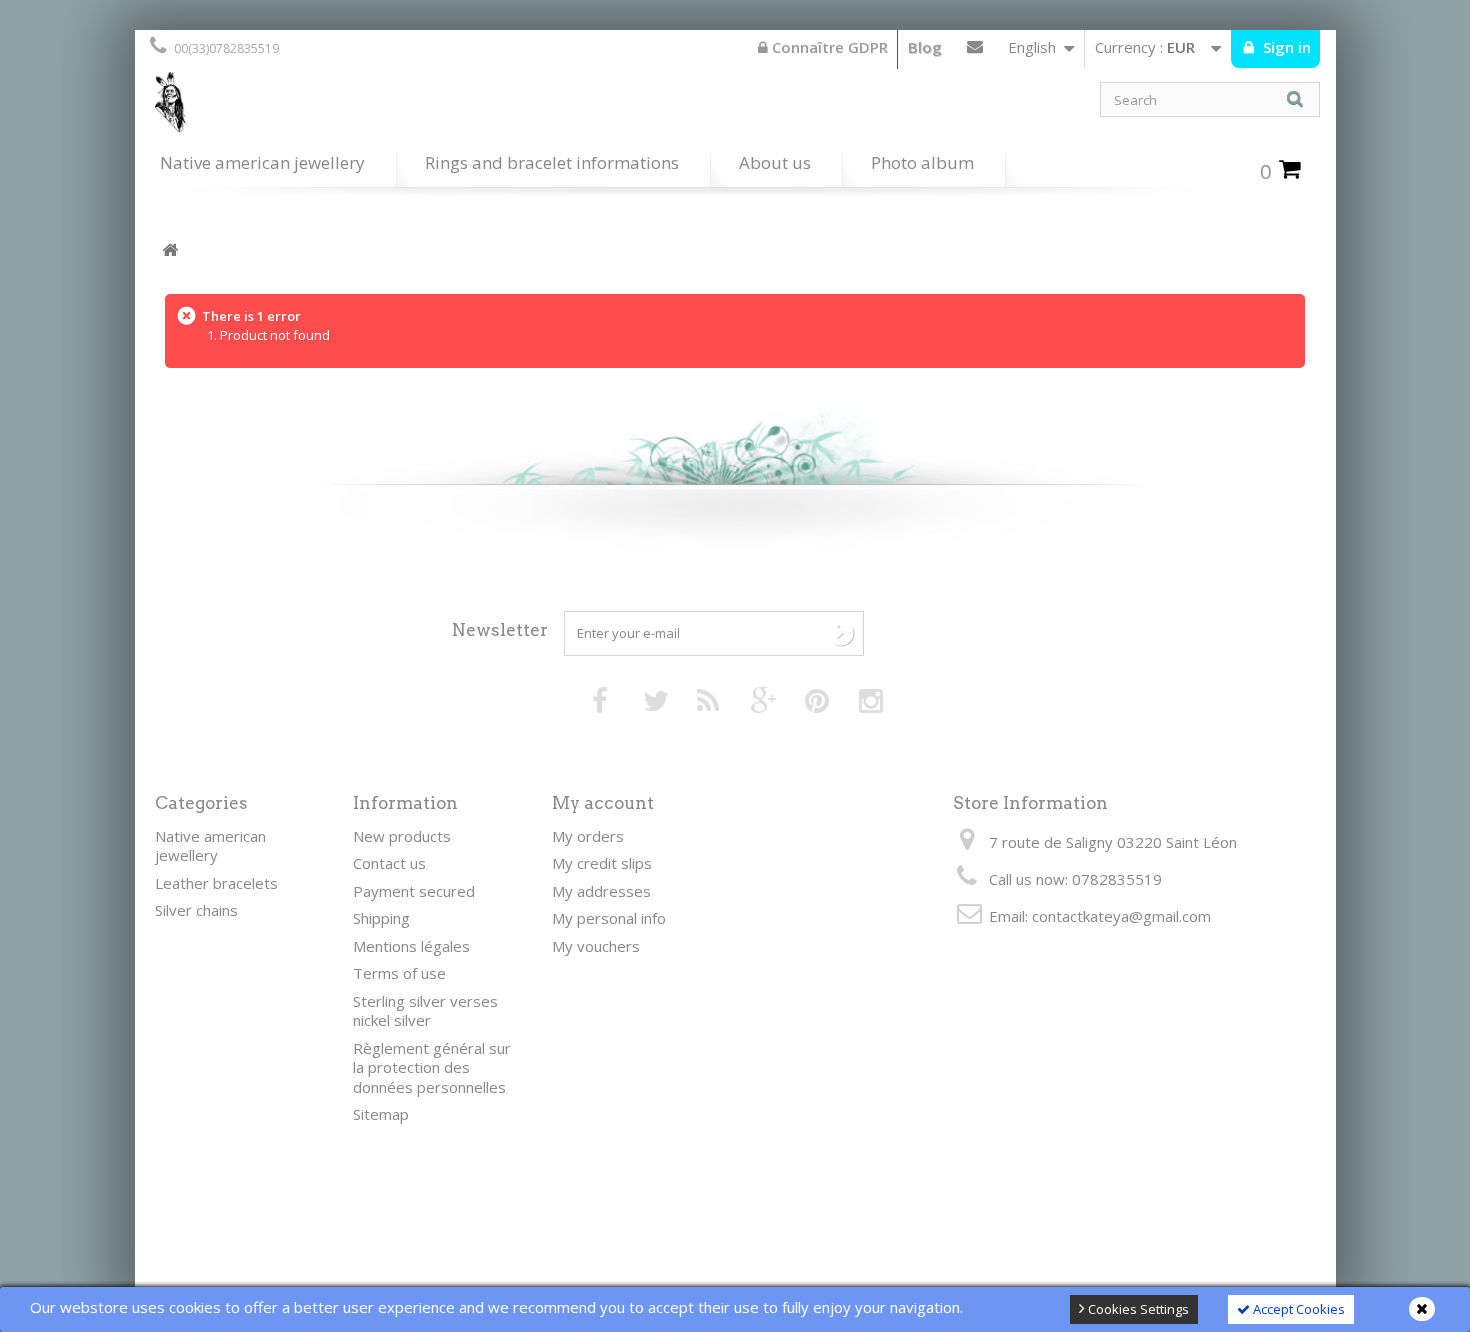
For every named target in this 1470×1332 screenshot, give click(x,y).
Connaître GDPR (828, 47)
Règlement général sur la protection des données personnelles (432, 1067)
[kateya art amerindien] (435, 107)
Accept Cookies (1297, 1309)
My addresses (601, 891)
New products (402, 836)
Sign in (1285, 47)
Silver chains (196, 910)
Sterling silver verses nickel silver (425, 1011)
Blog (925, 47)
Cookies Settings (1137, 1309)
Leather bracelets (216, 883)
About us (775, 162)
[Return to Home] (170, 250)
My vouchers (596, 946)
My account (603, 803)
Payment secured (414, 891)
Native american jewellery (262, 162)
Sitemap (381, 1114)
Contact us (975, 51)
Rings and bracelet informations (552, 162)
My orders (588, 836)
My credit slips (602, 863)
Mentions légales (411, 946)
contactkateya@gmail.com (1121, 916)
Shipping (381, 918)
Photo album (922, 162)
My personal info (609, 918)
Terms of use (399, 973)
